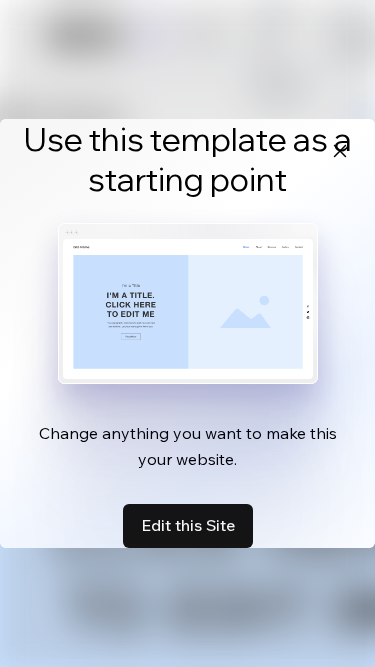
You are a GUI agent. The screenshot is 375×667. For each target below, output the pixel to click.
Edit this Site (188, 525)
